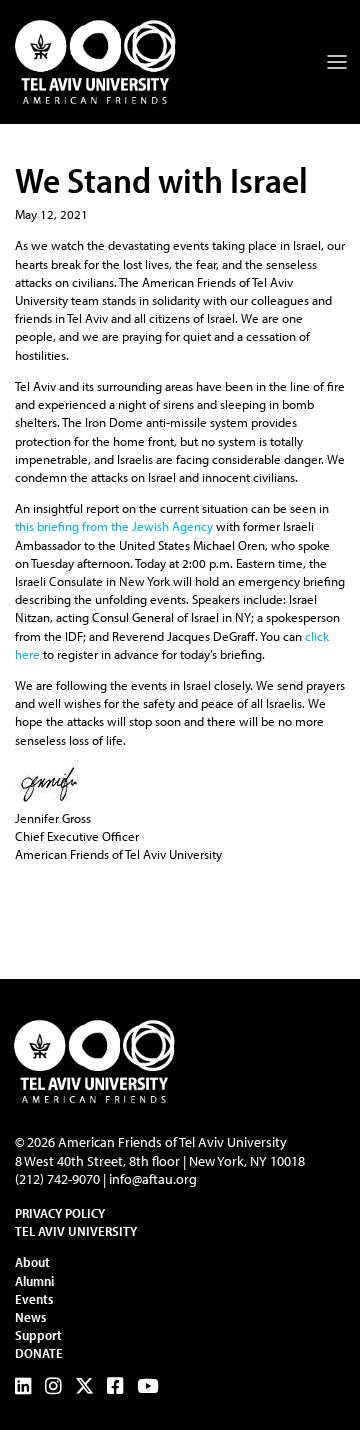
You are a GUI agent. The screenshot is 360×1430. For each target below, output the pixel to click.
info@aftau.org (153, 1179)
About (32, 1262)
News (30, 1317)
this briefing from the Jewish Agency (114, 526)
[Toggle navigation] (337, 62)
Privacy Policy (60, 1213)
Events (34, 1299)
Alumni (34, 1281)
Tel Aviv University (76, 1231)
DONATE (39, 1353)
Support (38, 1335)
